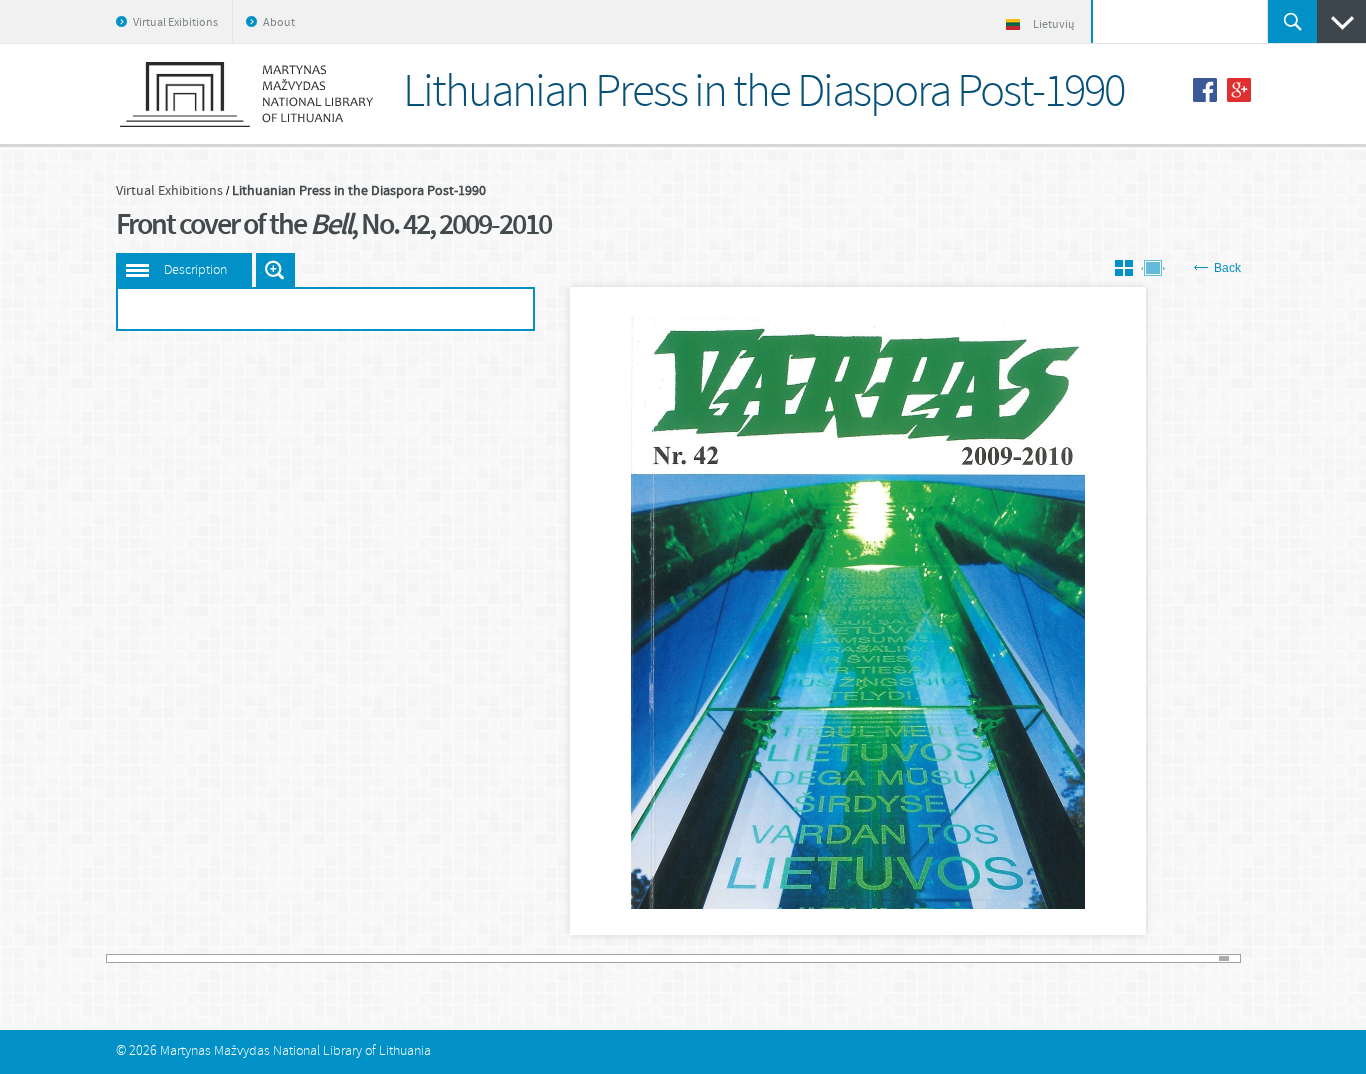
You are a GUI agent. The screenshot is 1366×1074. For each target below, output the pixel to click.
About (279, 23)
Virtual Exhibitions (169, 191)
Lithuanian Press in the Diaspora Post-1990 (359, 191)
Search (1292, 21)
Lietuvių (1054, 25)
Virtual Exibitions (175, 23)
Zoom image (275, 270)
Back (1227, 268)
